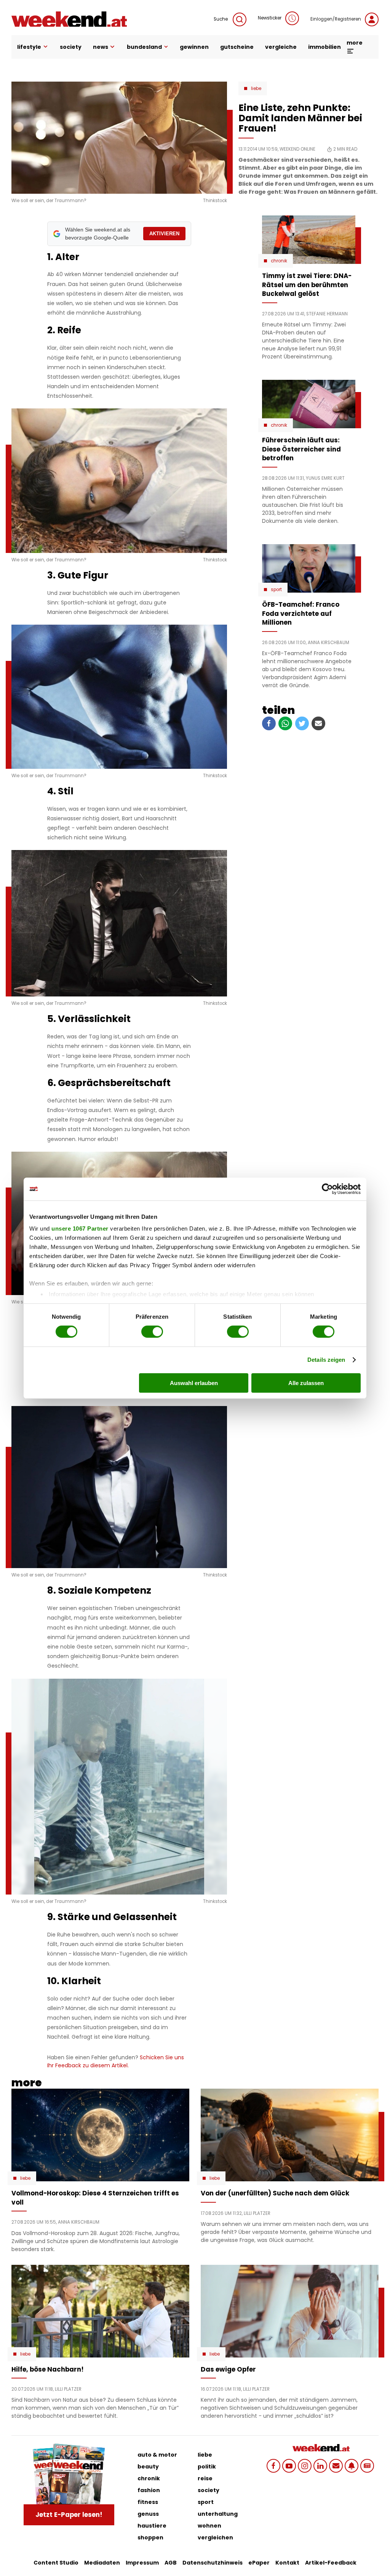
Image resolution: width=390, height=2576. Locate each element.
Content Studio (56, 2563)
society (71, 47)
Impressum (142, 2563)
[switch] (152, 1332)
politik (207, 2467)
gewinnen (194, 47)
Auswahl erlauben (194, 1383)
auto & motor (157, 2455)
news (101, 47)
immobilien (324, 47)
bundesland (144, 47)
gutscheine (237, 47)
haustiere (152, 2526)
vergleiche (281, 47)
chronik (149, 2478)
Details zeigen (326, 1360)
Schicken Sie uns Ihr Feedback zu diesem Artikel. (116, 2061)
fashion (149, 2490)
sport (206, 2502)
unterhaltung (218, 2514)
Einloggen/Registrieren (336, 19)
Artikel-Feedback (331, 2563)
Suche (221, 19)
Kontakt (287, 2563)
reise (205, 2478)
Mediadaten (102, 2563)
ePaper (259, 2563)
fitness (148, 2502)
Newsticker (270, 18)
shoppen (150, 2537)
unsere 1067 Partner (80, 1229)
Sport (276, 590)
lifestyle (29, 47)
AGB (171, 2563)
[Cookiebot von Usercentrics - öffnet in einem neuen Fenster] (327, 1189)
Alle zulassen (306, 1383)
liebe (205, 2455)
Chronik (279, 261)
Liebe (256, 88)
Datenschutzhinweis (213, 2563)
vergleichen (215, 2537)
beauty (148, 2467)
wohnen (209, 2526)
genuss (148, 2514)
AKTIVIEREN (164, 234)
